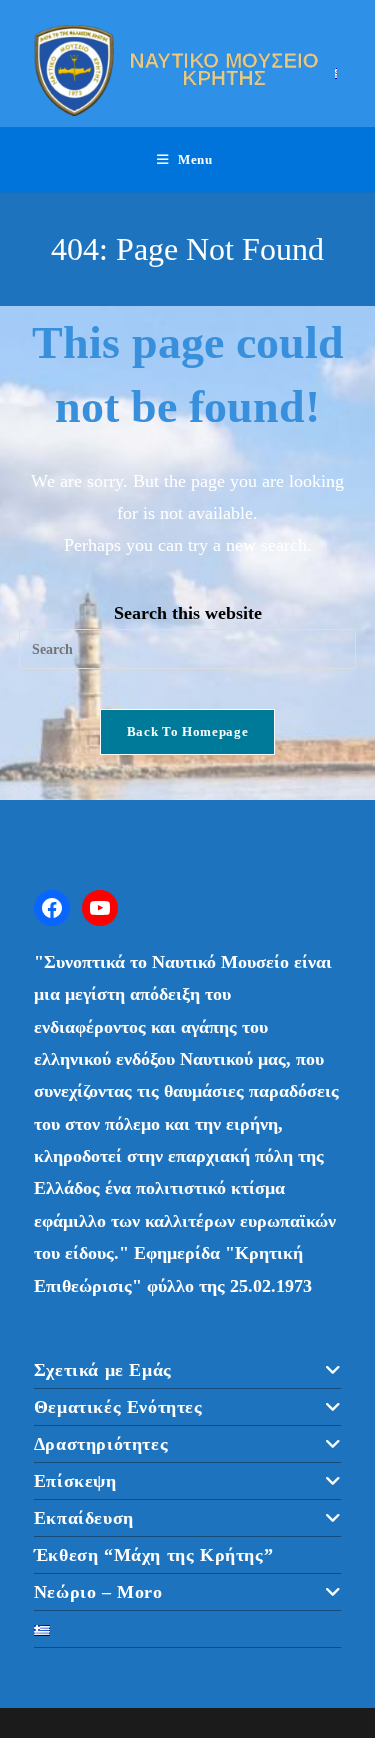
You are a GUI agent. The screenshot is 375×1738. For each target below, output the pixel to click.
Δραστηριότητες (101, 1444)
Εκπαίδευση (84, 1518)
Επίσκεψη (75, 1481)
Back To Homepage (187, 731)
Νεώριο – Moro (98, 1592)
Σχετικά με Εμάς (103, 1370)
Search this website (188, 613)
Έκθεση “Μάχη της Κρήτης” (153, 1555)
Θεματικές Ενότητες (118, 1407)
